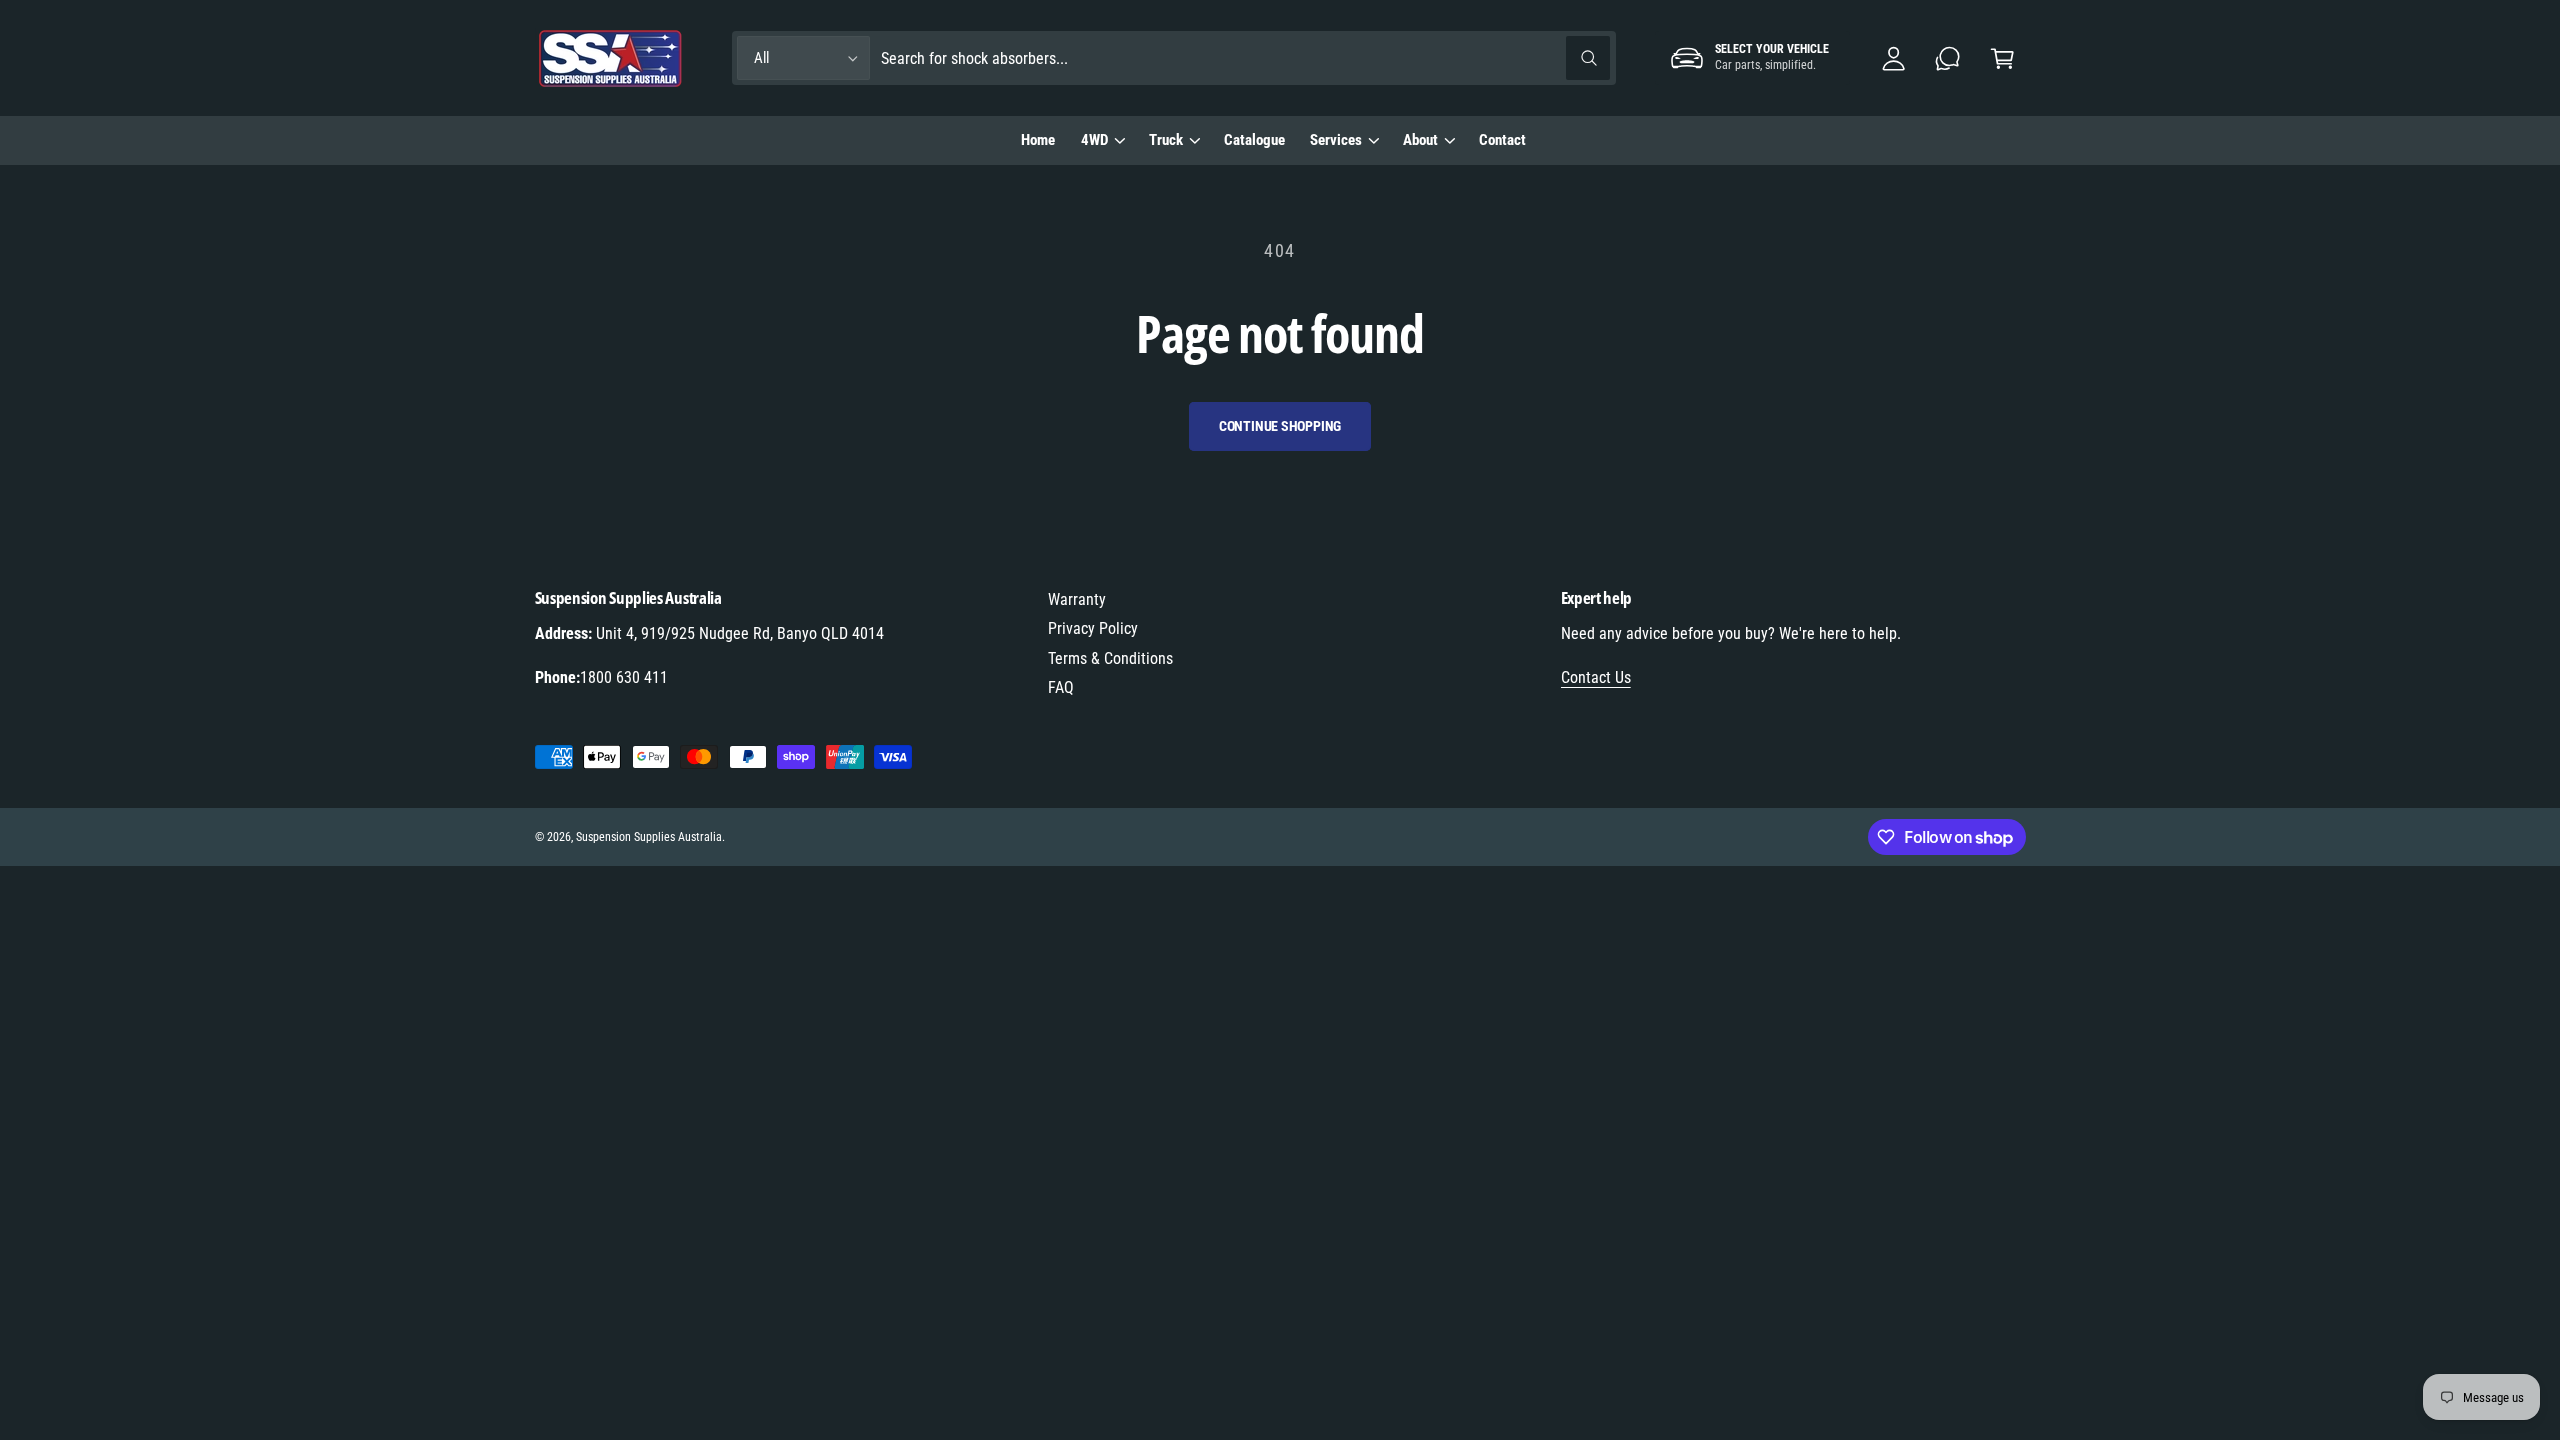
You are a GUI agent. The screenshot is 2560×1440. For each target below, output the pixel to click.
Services (1336, 140)
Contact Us (1596, 677)
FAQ (1061, 687)
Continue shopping (1280, 426)
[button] (2002, 58)
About (1420, 140)
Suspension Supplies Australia (649, 837)
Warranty (1077, 599)
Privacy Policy (1093, 628)
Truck (1166, 140)
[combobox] (1245, 58)
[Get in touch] (1948, 58)
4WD (1094, 140)
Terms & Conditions (1110, 658)
